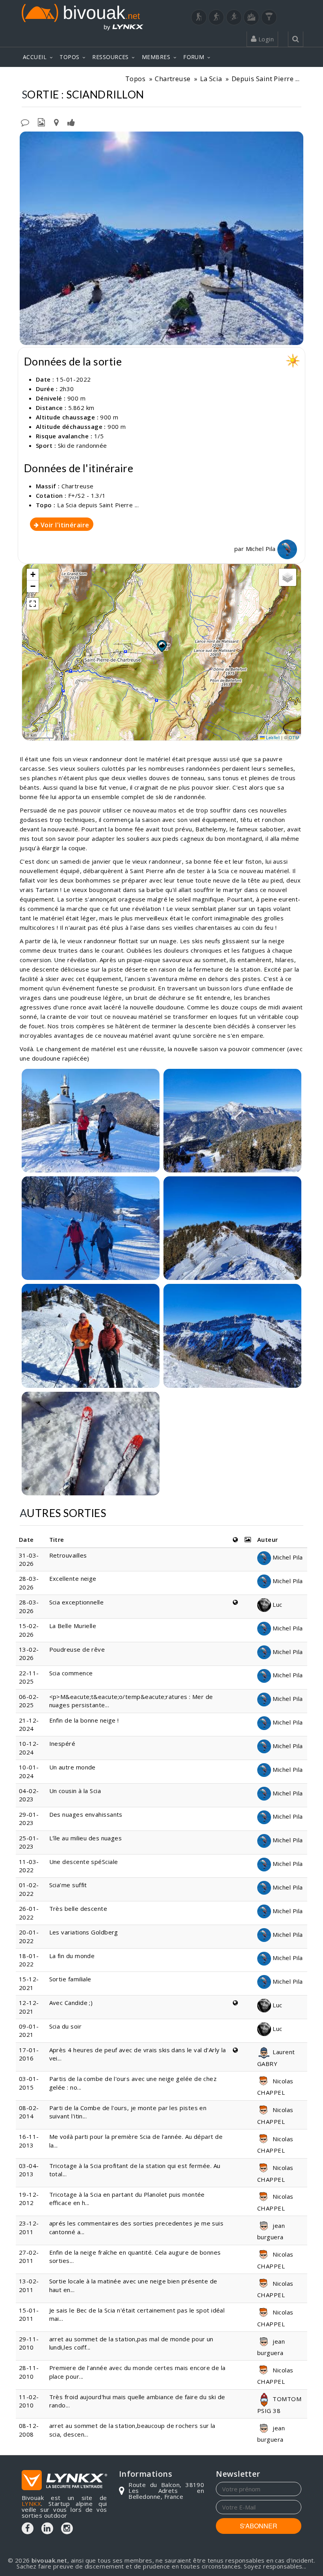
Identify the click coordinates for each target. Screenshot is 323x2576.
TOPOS (69, 57)
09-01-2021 (29, 2030)
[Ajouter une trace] (56, 122)
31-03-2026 (29, 1559)
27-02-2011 (29, 2256)
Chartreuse (173, 79)
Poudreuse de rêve (77, 1649)
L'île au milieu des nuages (86, 1838)
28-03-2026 (29, 1583)
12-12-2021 (29, 2007)
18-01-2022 (29, 1960)
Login (265, 39)
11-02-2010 (29, 2401)
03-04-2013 (29, 2170)
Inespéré (62, 1743)
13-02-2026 (29, 1653)
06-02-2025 (29, 1701)
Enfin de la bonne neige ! (85, 1720)
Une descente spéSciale (84, 1862)
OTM (294, 737)
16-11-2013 (29, 2141)
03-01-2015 (29, 2083)
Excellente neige (73, 1578)
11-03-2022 (29, 1866)
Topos (135, 79)
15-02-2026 (29, 1630)
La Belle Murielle (73, 1626)
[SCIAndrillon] (161, 238)
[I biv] (27, 139)
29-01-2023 (29, 1818)
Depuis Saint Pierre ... (265, 79)
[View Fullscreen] (33, 604)
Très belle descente (78, 1908)
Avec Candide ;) (71, 2003)
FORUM (194, 57)
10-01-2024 (29, 1771)
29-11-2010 (29, 2343)
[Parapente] (269, 17)
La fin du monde (72, 1956)
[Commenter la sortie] (25, 122)
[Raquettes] (216, 17)
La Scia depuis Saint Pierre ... (98, 505)
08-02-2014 (29, 2112)
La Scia (211, 79)
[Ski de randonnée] (234, 17)
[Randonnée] (199, 17)
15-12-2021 (29, 1983)
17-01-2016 (29, 2054)
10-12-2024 (29, 1748)
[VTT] (251, 17)
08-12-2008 (29, 2430)
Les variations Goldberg (84, 1932)
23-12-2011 (29, 2227)
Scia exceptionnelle (77, 1602)
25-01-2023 (29, 1842)
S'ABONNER (259, 2526)
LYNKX (31, 2504)
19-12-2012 (29, 2199)
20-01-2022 (29, 1936)
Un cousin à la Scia (75, 1791)
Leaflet (272, 737)
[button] (161, 646)
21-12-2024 (29, 1724)
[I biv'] (71, 122)
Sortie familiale (70, 1979)
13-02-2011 (29, 2285)
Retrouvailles (68, 1555)
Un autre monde (72, 1767)
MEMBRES (156, 57)
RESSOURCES (110, 57)
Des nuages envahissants (86, 1814)
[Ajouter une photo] (41, 122)
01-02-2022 (29, 1889)
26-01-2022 (29, 1913)
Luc (277, 1604)
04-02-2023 (29, 1795)
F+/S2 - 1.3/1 (87, 495)
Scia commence (71, 1673)
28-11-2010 (29, 2372)
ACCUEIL (35, 57)
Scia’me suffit (68, 1885)
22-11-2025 (29, 1677)
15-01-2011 (29, 2314)
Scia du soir (65, 2026)
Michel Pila (262, 549)
